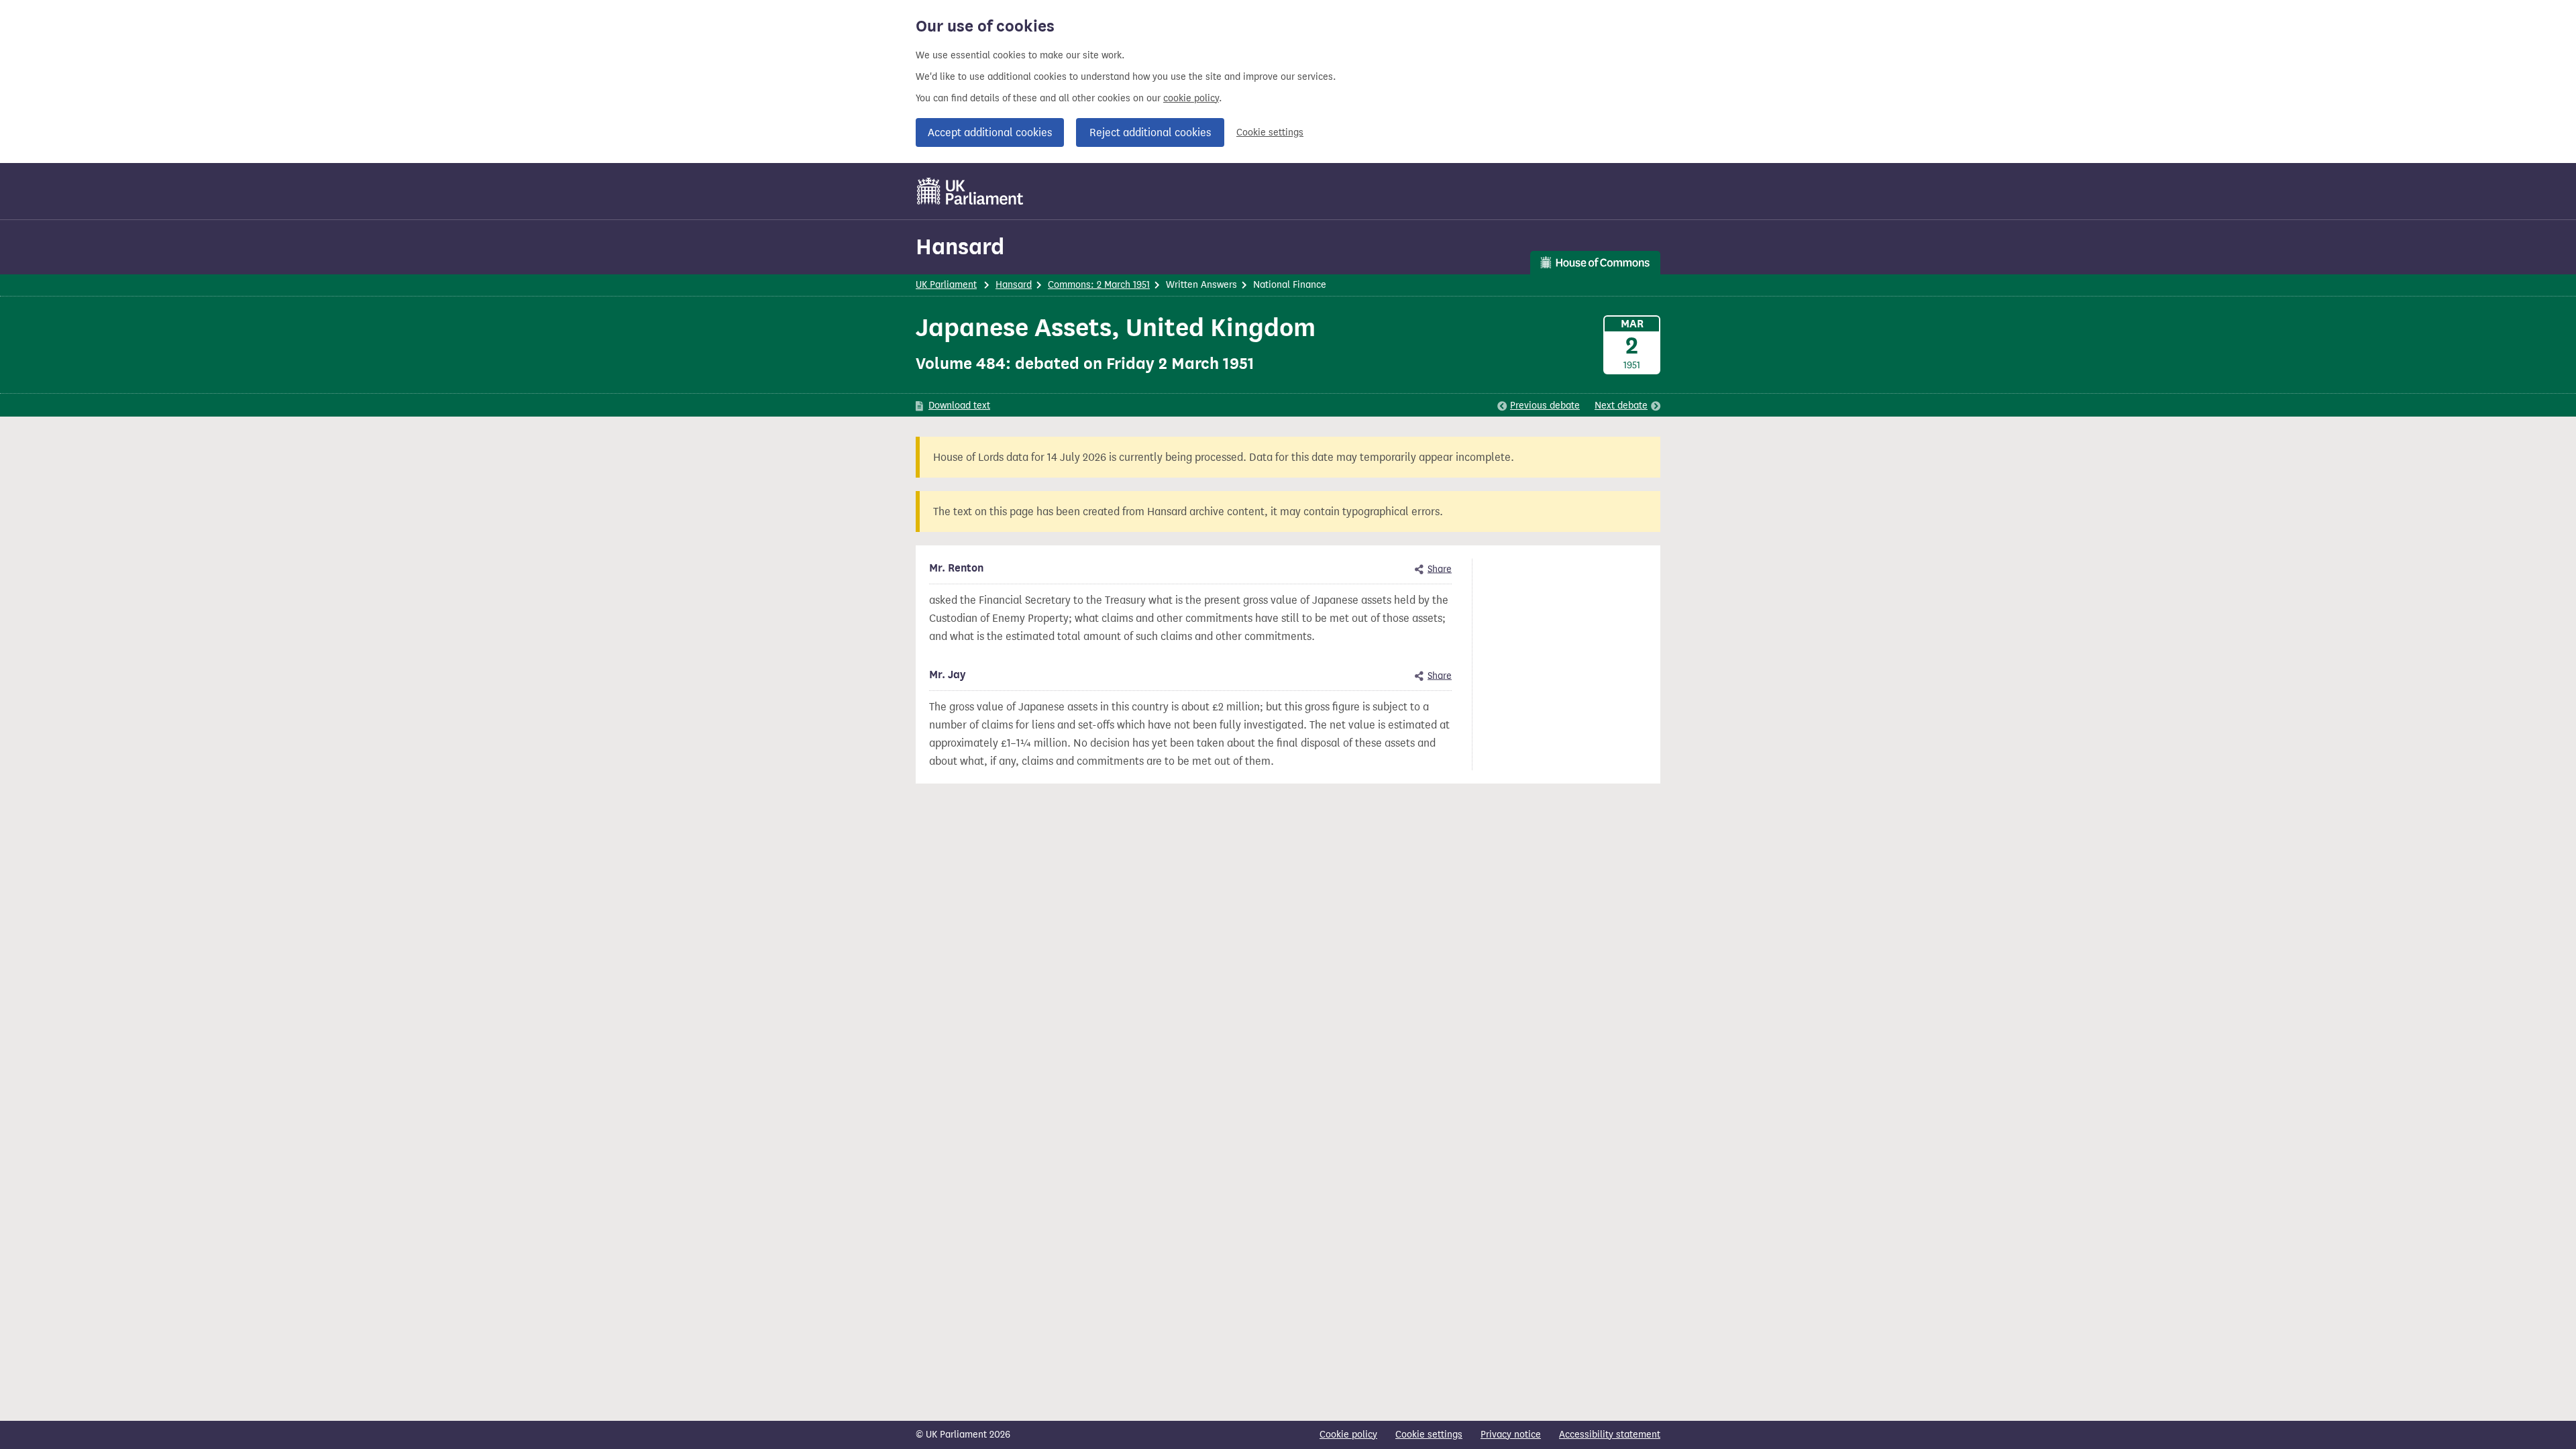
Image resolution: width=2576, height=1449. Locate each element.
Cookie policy (1348, 1435)
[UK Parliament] (970, 191)
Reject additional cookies (1150, 132)
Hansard (960, 247)
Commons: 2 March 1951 (1099, 285)
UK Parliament (946, 285)
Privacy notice (1511, 1435)
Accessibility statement (1610, 1435)
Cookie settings (1270, 132)
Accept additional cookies (990, 132)
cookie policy (1191, 98)
